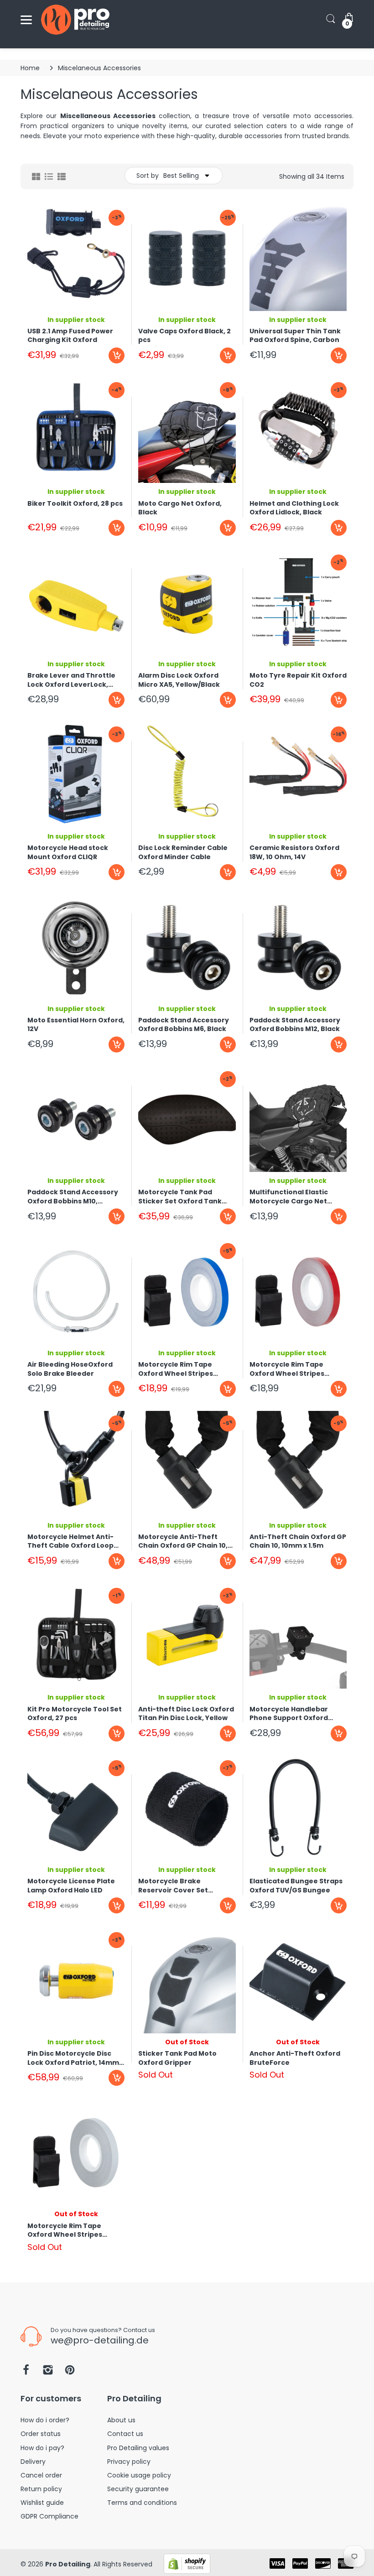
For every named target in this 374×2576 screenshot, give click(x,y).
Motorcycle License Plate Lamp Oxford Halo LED (71, 1886)
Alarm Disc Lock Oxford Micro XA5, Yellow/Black (179, 680)
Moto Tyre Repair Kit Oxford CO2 (298, 680)
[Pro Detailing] (75, 20)
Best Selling (181, 176)
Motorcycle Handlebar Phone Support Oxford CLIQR (289, 1714)
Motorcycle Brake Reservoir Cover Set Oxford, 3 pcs (173, 1886)
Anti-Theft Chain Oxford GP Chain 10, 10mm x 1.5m (298, 1541)
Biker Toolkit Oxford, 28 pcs (75, 504)
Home (30, 68)
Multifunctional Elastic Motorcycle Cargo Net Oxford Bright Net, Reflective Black (289, 1197)
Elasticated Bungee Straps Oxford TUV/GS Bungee (296, 1886)
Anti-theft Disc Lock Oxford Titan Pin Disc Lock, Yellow (186, 1714)
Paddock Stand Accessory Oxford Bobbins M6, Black (184, 1025)
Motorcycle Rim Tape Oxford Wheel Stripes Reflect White (65, 2230)
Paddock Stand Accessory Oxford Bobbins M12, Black (295, 1025)
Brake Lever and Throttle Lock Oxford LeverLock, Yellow (71, 680)
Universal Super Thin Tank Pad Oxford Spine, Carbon (295, 336)
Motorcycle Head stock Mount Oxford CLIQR (68, 852)
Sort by (148, 176)
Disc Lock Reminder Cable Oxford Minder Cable (183, 852)
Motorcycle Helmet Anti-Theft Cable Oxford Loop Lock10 (70, 1541)
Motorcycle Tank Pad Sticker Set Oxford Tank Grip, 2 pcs (180, 1197)
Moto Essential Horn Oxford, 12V (76, 1025)
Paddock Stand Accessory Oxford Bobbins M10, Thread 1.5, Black (73, 1197)
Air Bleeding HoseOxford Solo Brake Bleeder (70, 1369)
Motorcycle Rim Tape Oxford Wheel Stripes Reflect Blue (176, 1369)
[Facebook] (26, 2372)
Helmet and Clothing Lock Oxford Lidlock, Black (294, 508)
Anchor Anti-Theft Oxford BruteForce (295, 2058)
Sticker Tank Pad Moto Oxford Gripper (177, 2058)
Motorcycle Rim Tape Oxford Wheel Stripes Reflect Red (287, 1369)
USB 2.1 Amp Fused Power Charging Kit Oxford (70, 336)
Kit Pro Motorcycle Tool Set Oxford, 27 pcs (75, 1714)
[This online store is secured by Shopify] (187, 2563)
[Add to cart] (117, 355)
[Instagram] (48, 2372)
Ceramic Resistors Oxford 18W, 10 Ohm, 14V (294, 852)
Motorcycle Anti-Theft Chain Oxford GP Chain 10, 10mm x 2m (183, 1541)
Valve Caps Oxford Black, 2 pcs (184, 336)
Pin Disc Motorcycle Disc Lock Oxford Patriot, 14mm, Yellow (74, 2058)
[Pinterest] (70, 2372)
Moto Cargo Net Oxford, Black (180, 508)
